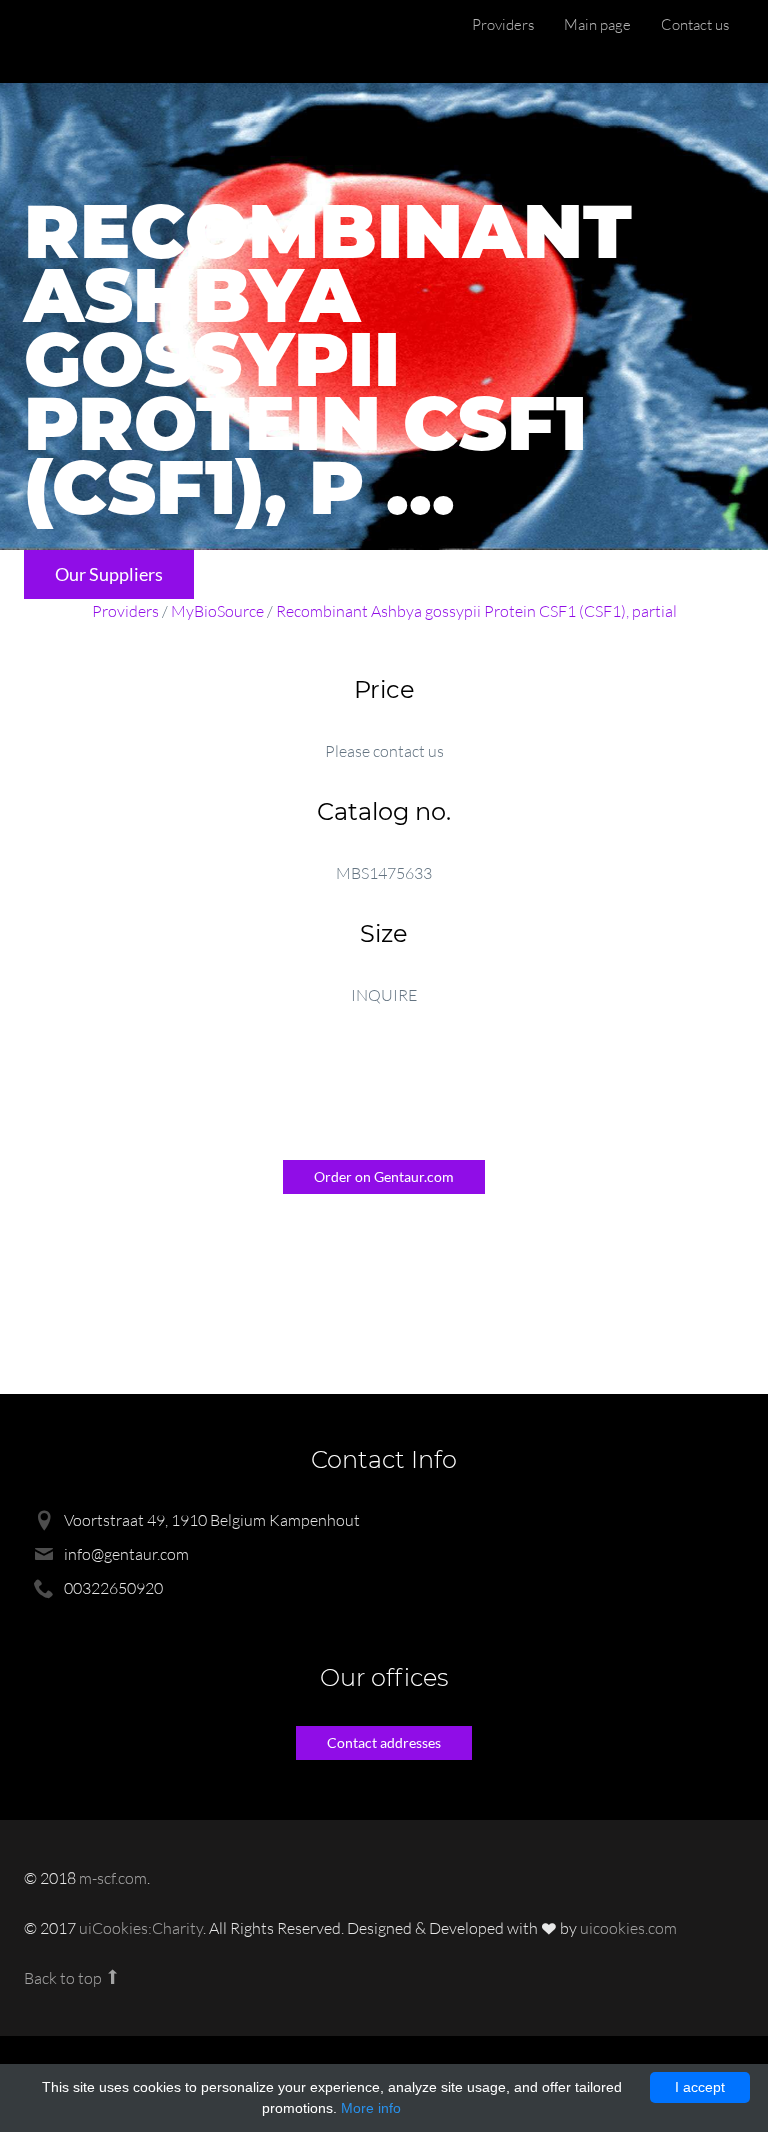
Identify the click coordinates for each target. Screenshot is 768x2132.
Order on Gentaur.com (384, 1176)
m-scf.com (113, 1878)
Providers (503, 24)
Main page (597, 24)
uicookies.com (628, 1928)
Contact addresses (384, 1742)
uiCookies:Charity (141, 1928)
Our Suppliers (109, 574)
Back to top (64, 1978)
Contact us (695, 24)
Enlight (119, 41)
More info (371, 2108)
